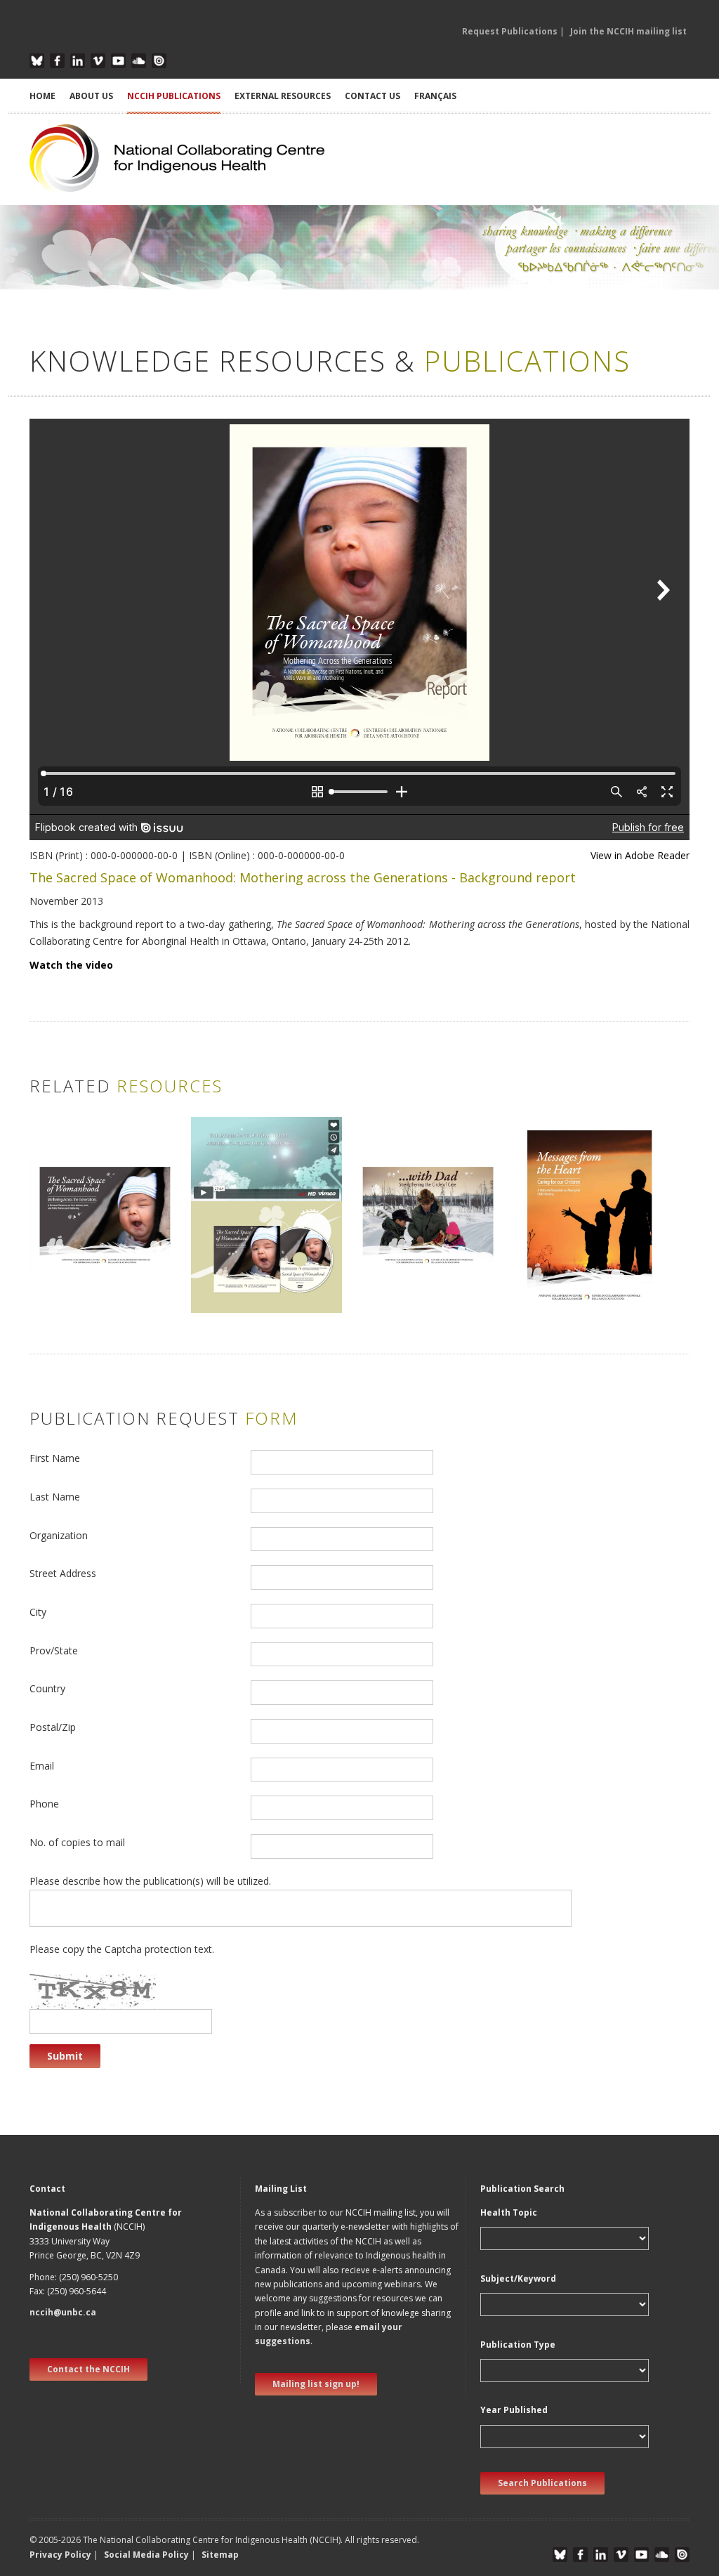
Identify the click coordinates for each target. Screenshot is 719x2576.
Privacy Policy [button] (60, 2555)
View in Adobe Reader (640, 855)
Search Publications (542, 2483)
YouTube (118, 61)
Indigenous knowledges (90, 1268)
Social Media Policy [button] (146, 2555)
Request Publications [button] (510, 31)
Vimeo (98, 61)
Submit (65, 2056)
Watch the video (71, 965)
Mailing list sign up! (316, 2384)
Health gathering (74, 1297)
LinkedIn (78, 61)
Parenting (58, 1282)
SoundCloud (139, 61)
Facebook (57, 61)
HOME (42, 96)
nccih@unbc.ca (63, 2312)
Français (435, 96)
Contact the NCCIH (88, 2369)
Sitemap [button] (220, 2555)
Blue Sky (37, 61)
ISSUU (159, 61)
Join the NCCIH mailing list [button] (628, 31)
